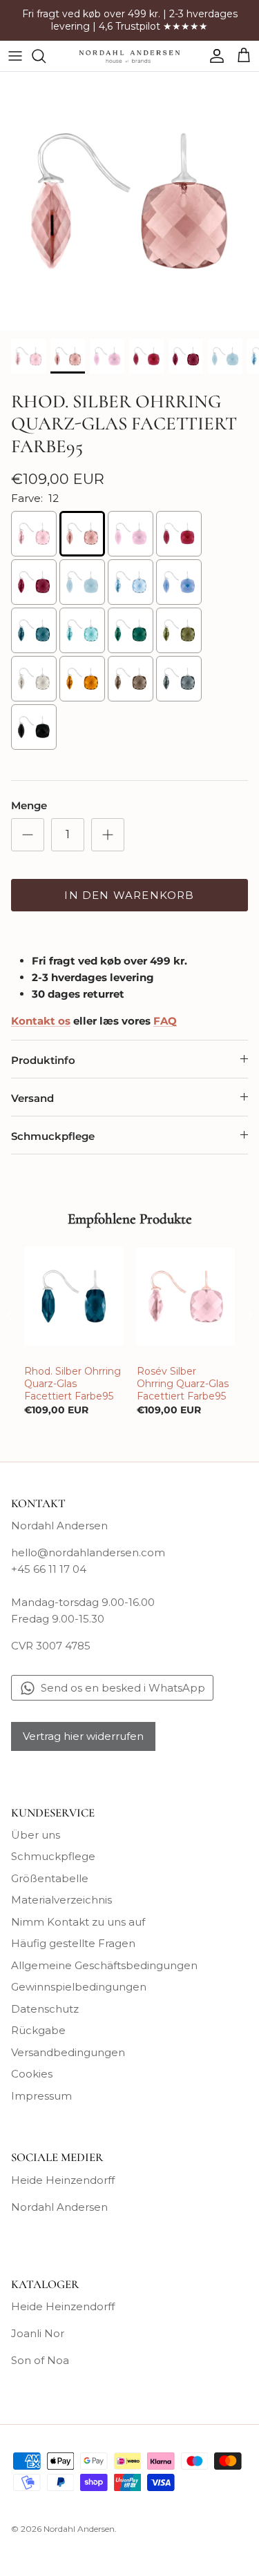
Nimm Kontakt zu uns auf (78, 1922)
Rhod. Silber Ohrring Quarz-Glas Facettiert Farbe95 (73, 1384)
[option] (129, 201)
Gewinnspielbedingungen (79, 1987)
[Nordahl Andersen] (129, 56)
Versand (32, 1098)
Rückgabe (38, 2030)
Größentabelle (50, 1878)
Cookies (32, 2074)
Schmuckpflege (53, 1136)
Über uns (36, 1835)
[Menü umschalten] (15, 56)
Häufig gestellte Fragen (73, 1943)
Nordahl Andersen (59, 2207)
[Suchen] (46, 56)
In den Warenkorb (129, 895)
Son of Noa (40, 2360)
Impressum (41, 2096)
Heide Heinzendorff (63, 2180)
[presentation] (10, 1315)
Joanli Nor (38, 2333)
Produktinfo (43, 1060)
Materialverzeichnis (61, 1900)
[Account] (213, 56)
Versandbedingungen (68, 2052)
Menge (29, 805)
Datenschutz (45, 2009)
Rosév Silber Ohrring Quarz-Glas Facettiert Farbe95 (183, 1384)
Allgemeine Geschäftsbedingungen (104, 1965)
